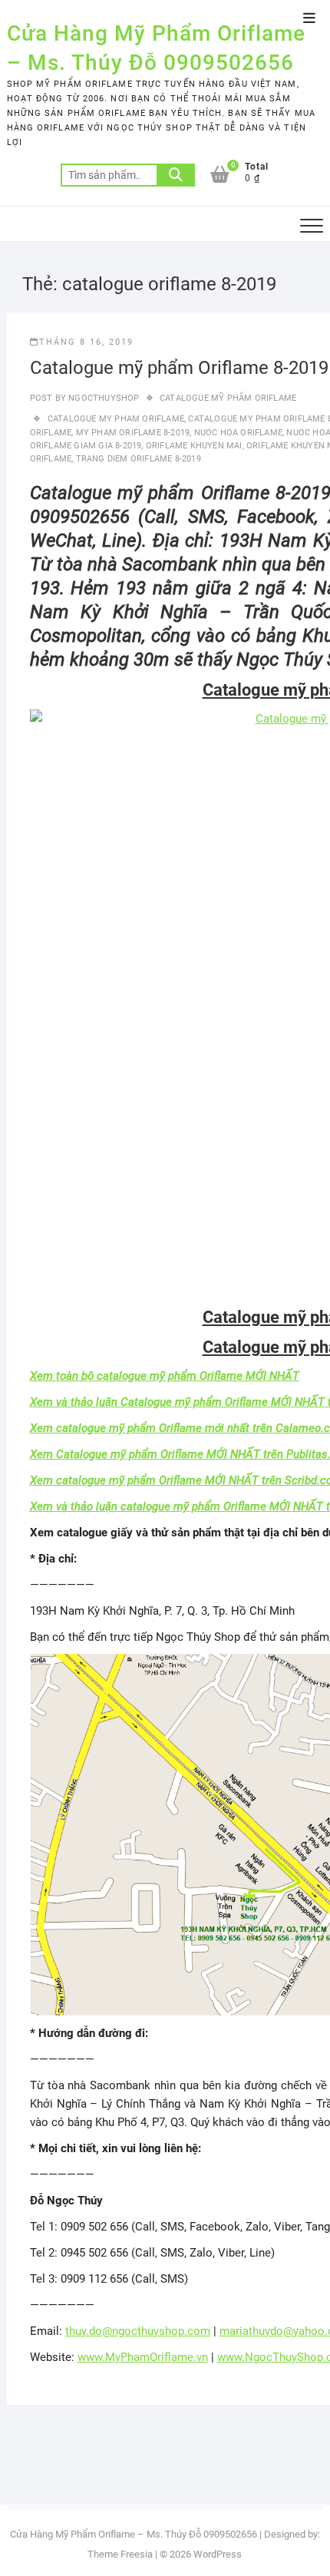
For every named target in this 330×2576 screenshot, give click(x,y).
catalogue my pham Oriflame (116, 419)
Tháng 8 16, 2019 (86, 342)
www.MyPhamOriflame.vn (143, 2357)
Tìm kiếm (176, 175)
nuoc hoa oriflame (238, 433)
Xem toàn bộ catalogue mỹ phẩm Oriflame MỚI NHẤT (165, 1376)
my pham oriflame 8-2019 (133, 433)
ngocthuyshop (103, 398)
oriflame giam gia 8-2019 (86, 446)
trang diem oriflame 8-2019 (139, 459)
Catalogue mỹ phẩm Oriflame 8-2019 (179, 368)
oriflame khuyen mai (194, 446)
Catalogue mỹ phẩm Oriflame (228, 398)
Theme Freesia (120, 2554)
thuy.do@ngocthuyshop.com (138, 2331)
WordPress (218, 2554)
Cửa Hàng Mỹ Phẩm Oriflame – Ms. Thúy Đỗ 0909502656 (156, 48)
